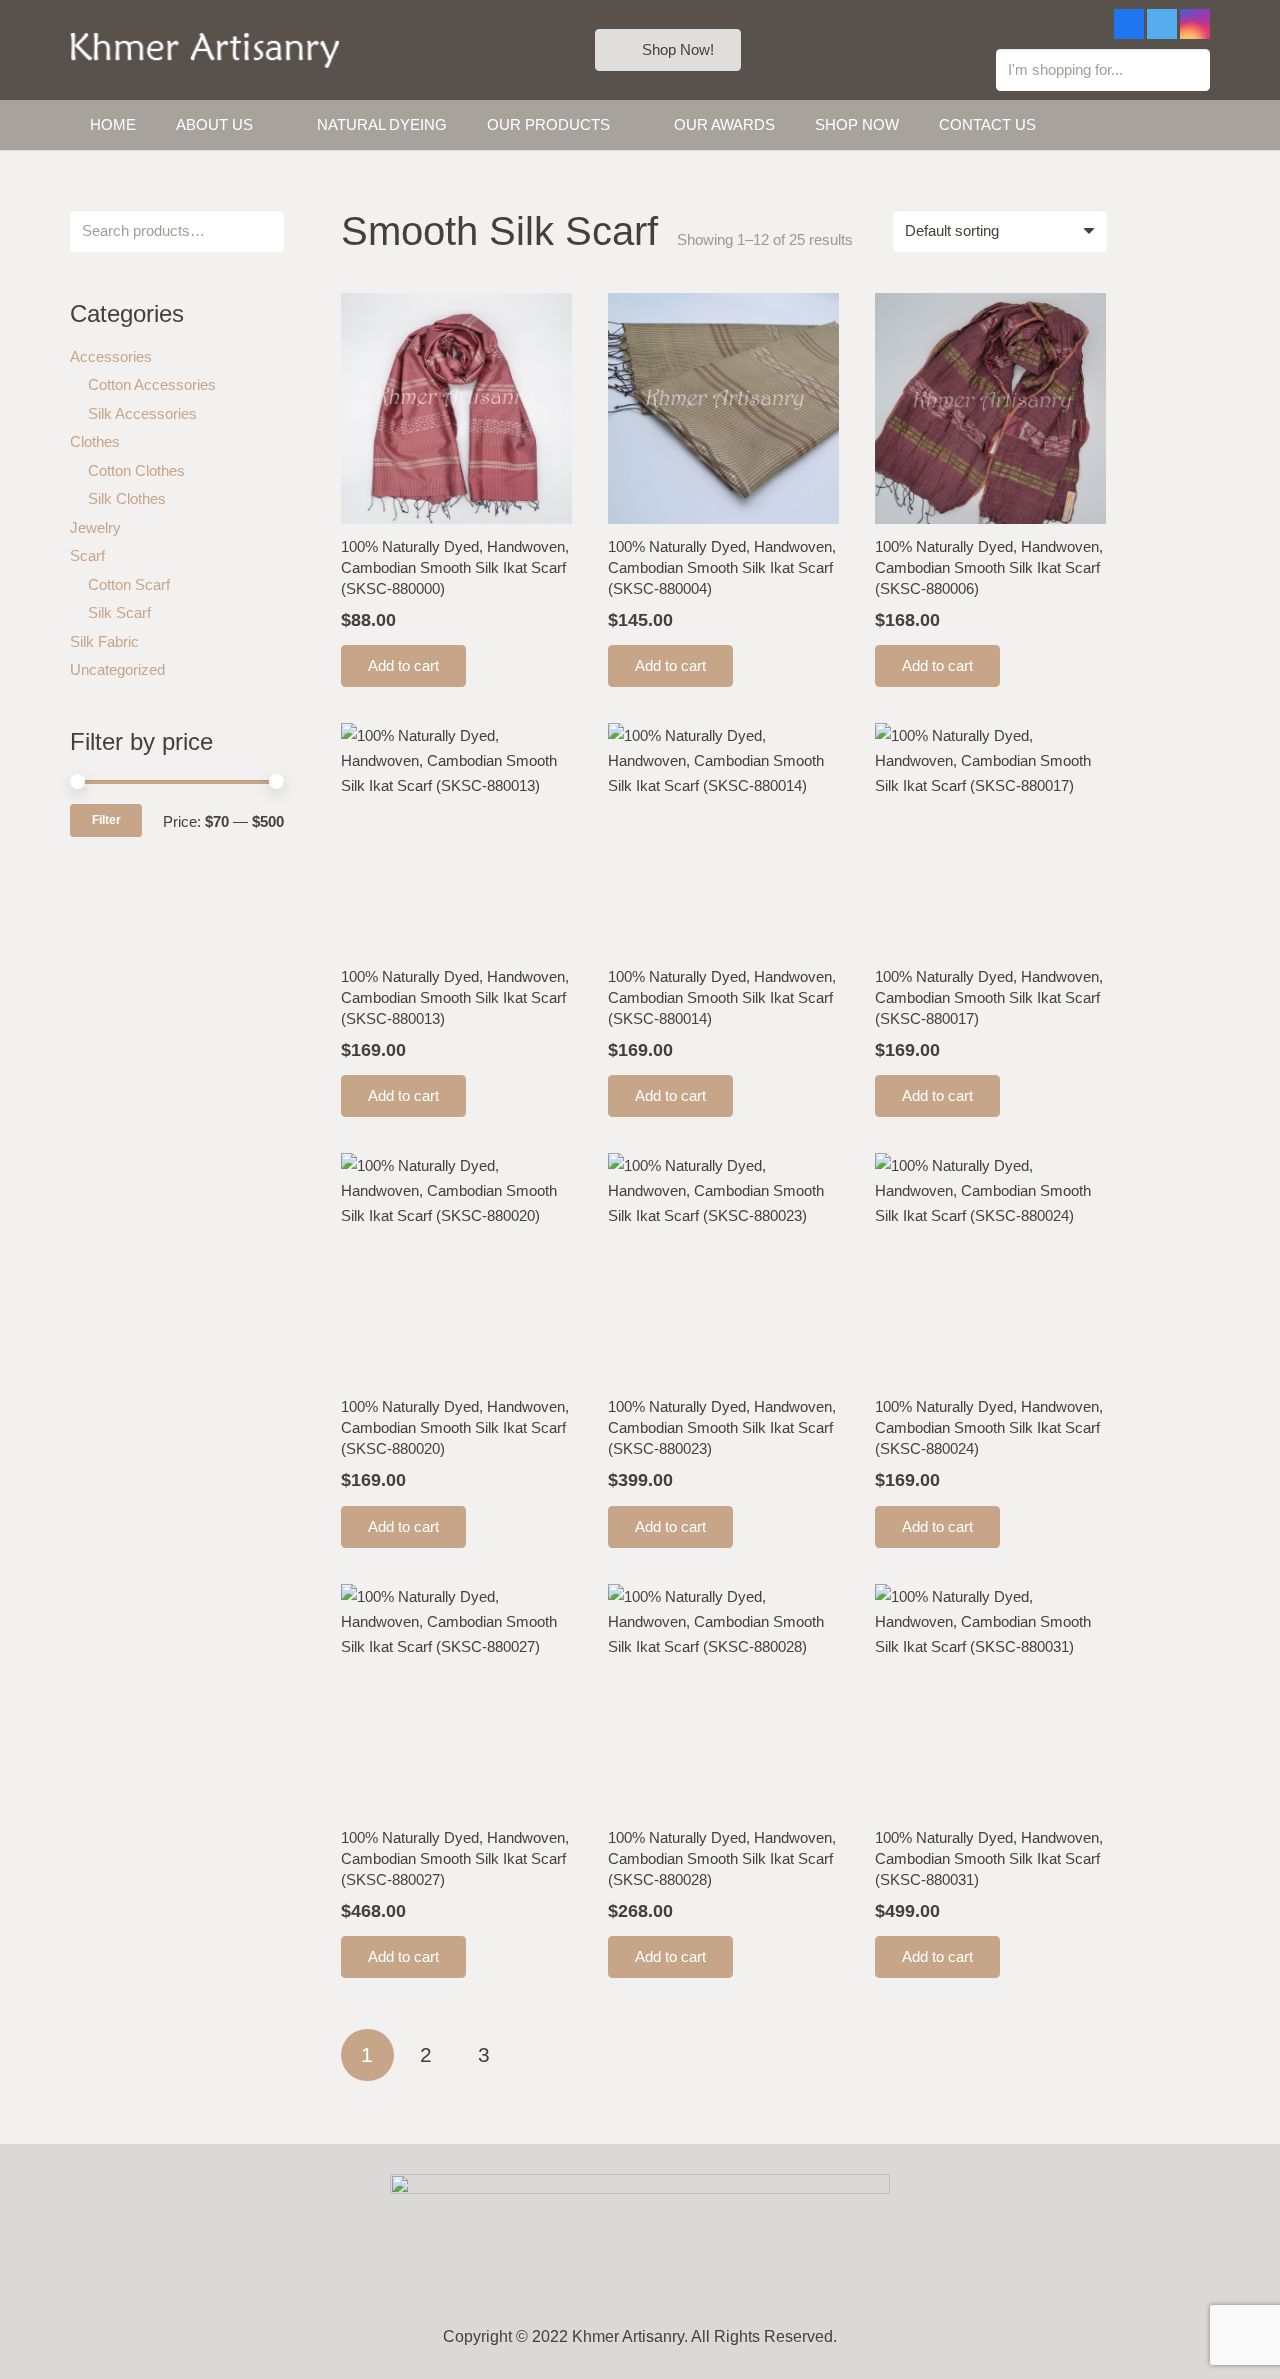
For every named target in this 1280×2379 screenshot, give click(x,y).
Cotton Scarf (129, 584)
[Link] (205, 50)
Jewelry (95, 527)
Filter (106, 820)
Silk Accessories (142, 413)
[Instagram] (1195, 24)
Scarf (87, 555)
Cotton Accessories (152, 384)
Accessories (111, 356)
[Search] (1191, 70)
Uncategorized (117, 669)
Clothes (95, 441)
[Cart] (1188, 125)
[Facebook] (1129, 24)
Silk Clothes (127, 498)
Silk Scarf (119, 612)
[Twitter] (1162, 24)
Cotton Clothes (136, 470)
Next (543, 2055)
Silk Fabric (104, 641)
